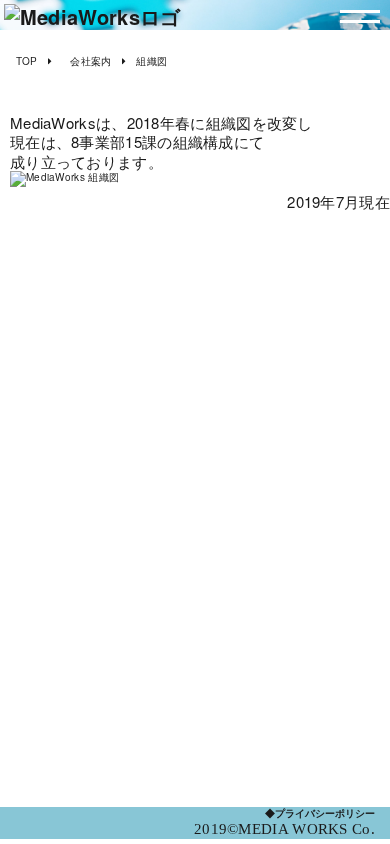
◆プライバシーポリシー (320, 813)
